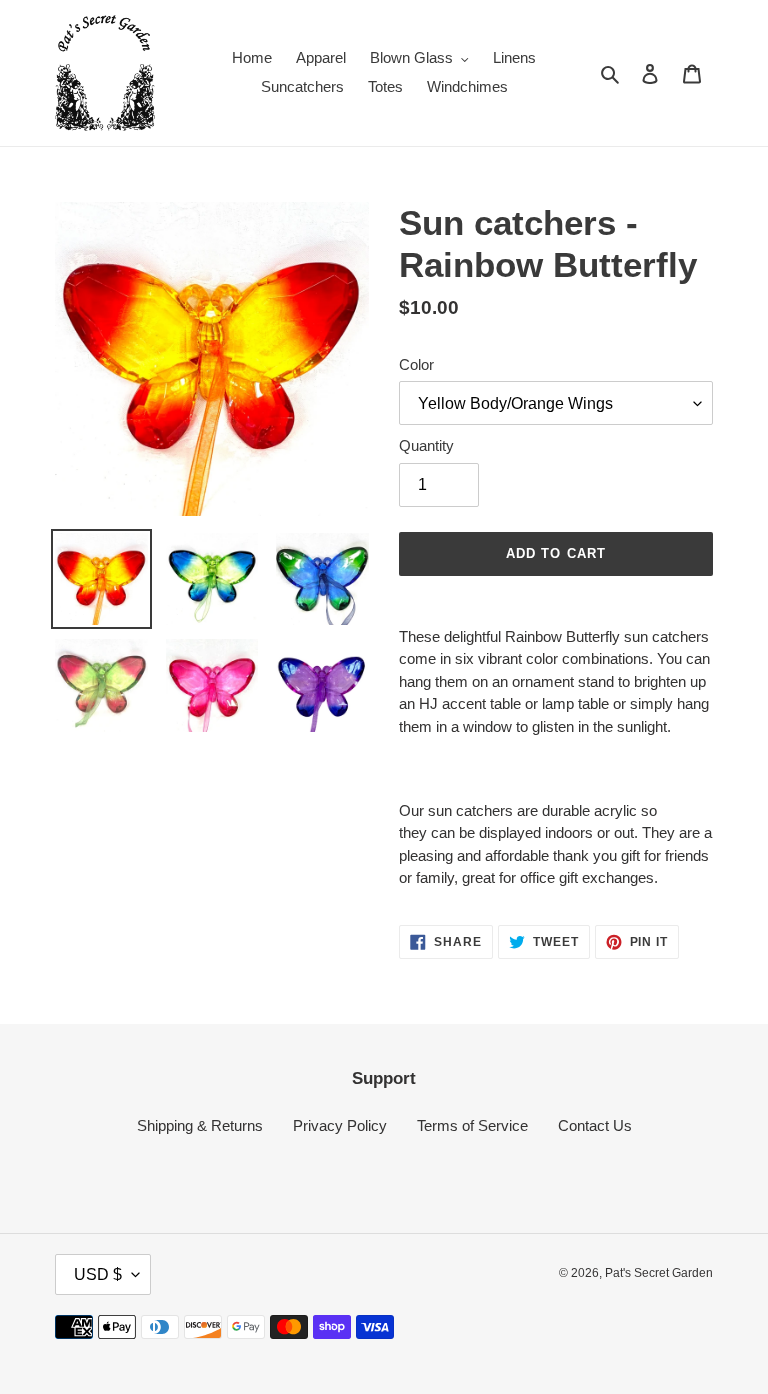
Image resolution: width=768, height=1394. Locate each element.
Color (416, 364)
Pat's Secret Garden (659, 1273)
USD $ (98, 1274)
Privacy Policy (340, 1125)
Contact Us (595, 1125)
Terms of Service (472, 1125)
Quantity (426, 445)
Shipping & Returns (200, 1125)
